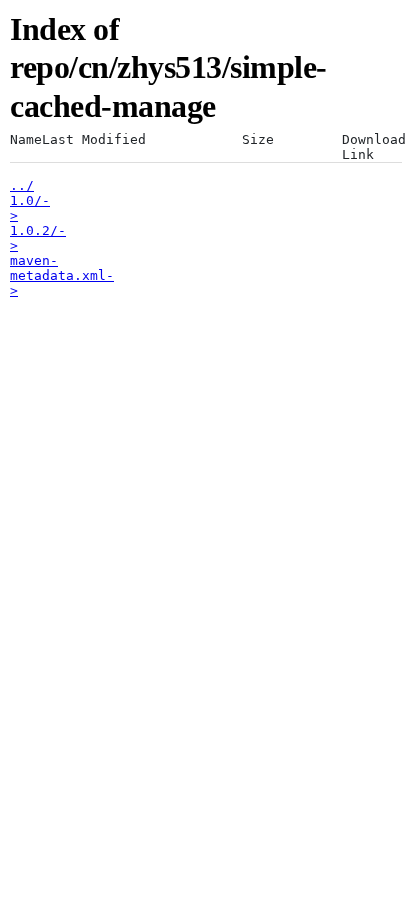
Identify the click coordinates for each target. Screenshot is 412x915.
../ (22, 185)
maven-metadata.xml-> (62, 275)
